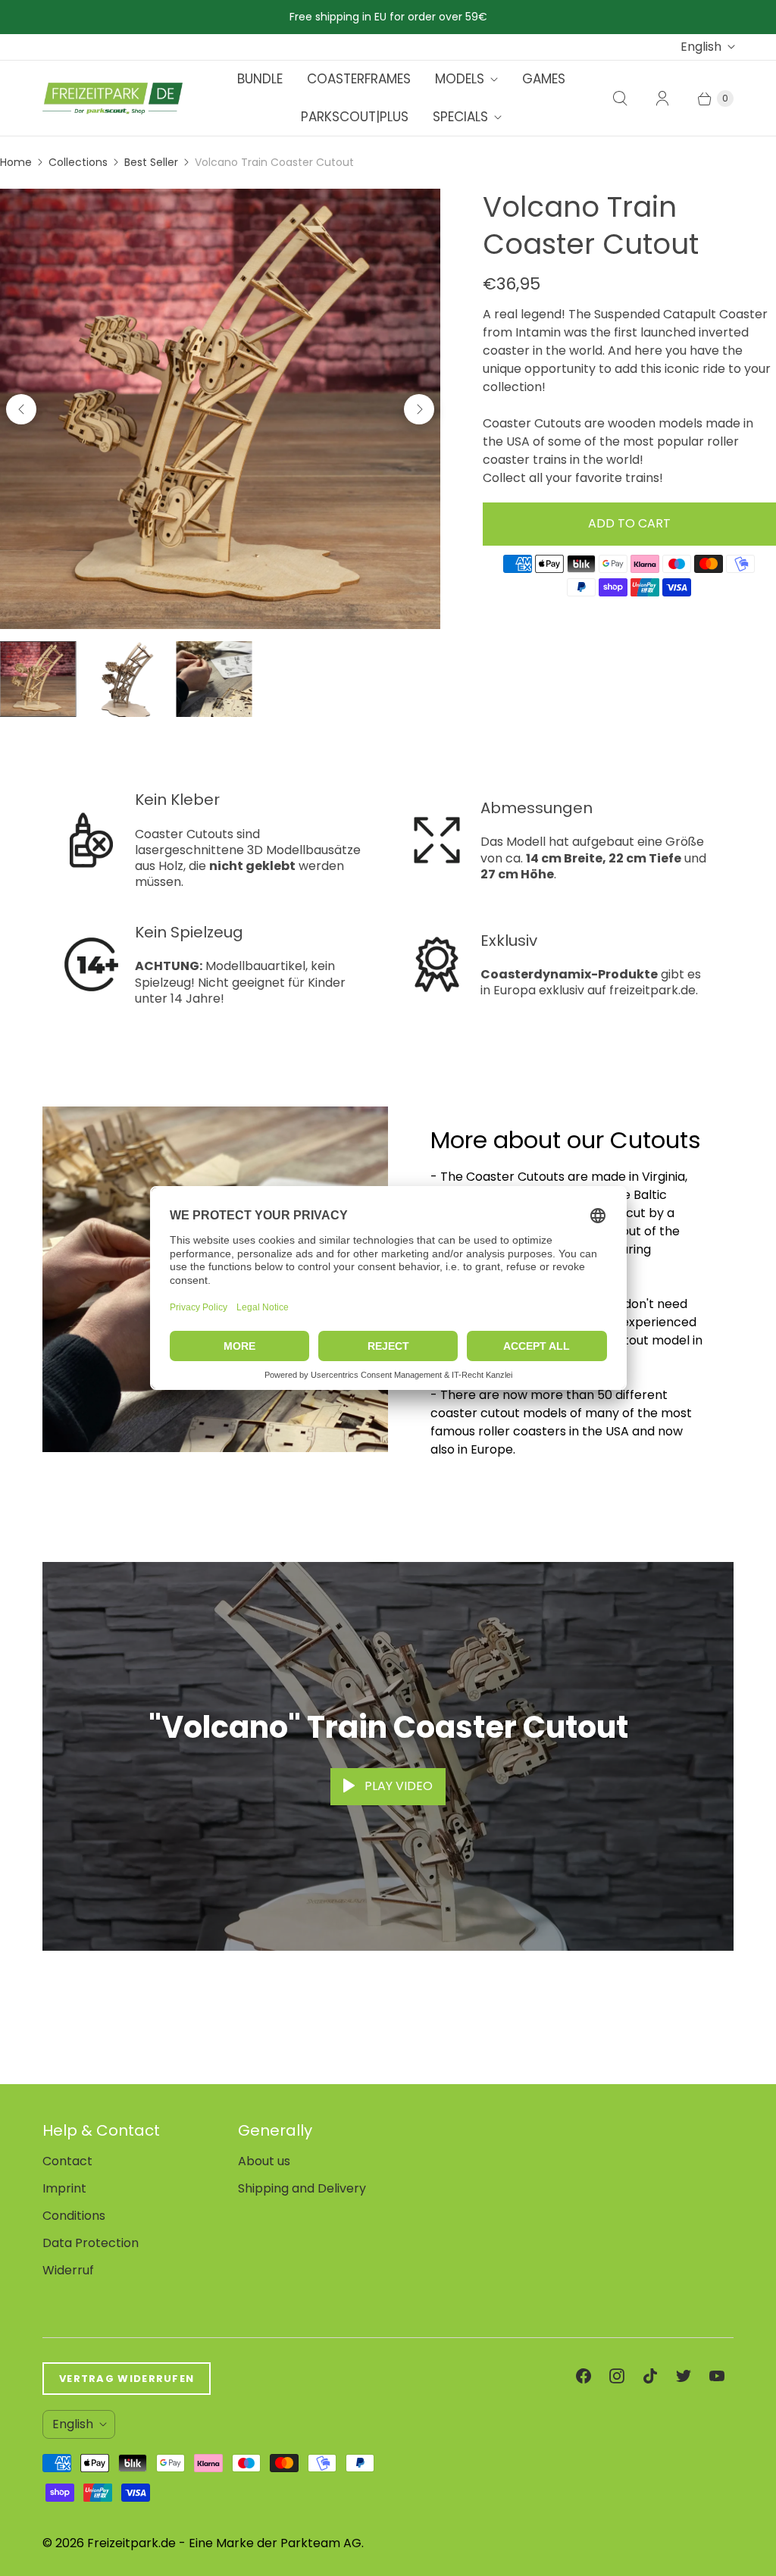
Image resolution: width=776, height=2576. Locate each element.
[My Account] (662, 99)
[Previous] (21, 409)
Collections (78, 162)
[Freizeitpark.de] (113, 99)
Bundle (260, 79)
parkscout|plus (355, 117)
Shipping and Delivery (302, 2188)
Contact (67, 2161)
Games (544, 79)
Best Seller (151, 162)
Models (460, 79)
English (701, 47)
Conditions (74, 2216)
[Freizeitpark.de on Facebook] (584, 2376)
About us (264, 2161)
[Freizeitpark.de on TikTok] (650, 2376)
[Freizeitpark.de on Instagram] (617, 2376)
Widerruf (68, 2270)
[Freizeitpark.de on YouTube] (717, 2376)
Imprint (64, 2188)
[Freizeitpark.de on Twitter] (684, 2376)
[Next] (419, 409)
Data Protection (91, 2243)
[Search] (620, 99)
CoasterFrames (359, 79)
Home (16, 162)
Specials (460, 117)
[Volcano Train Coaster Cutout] (220, 409)
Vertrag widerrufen (127, 2379)
